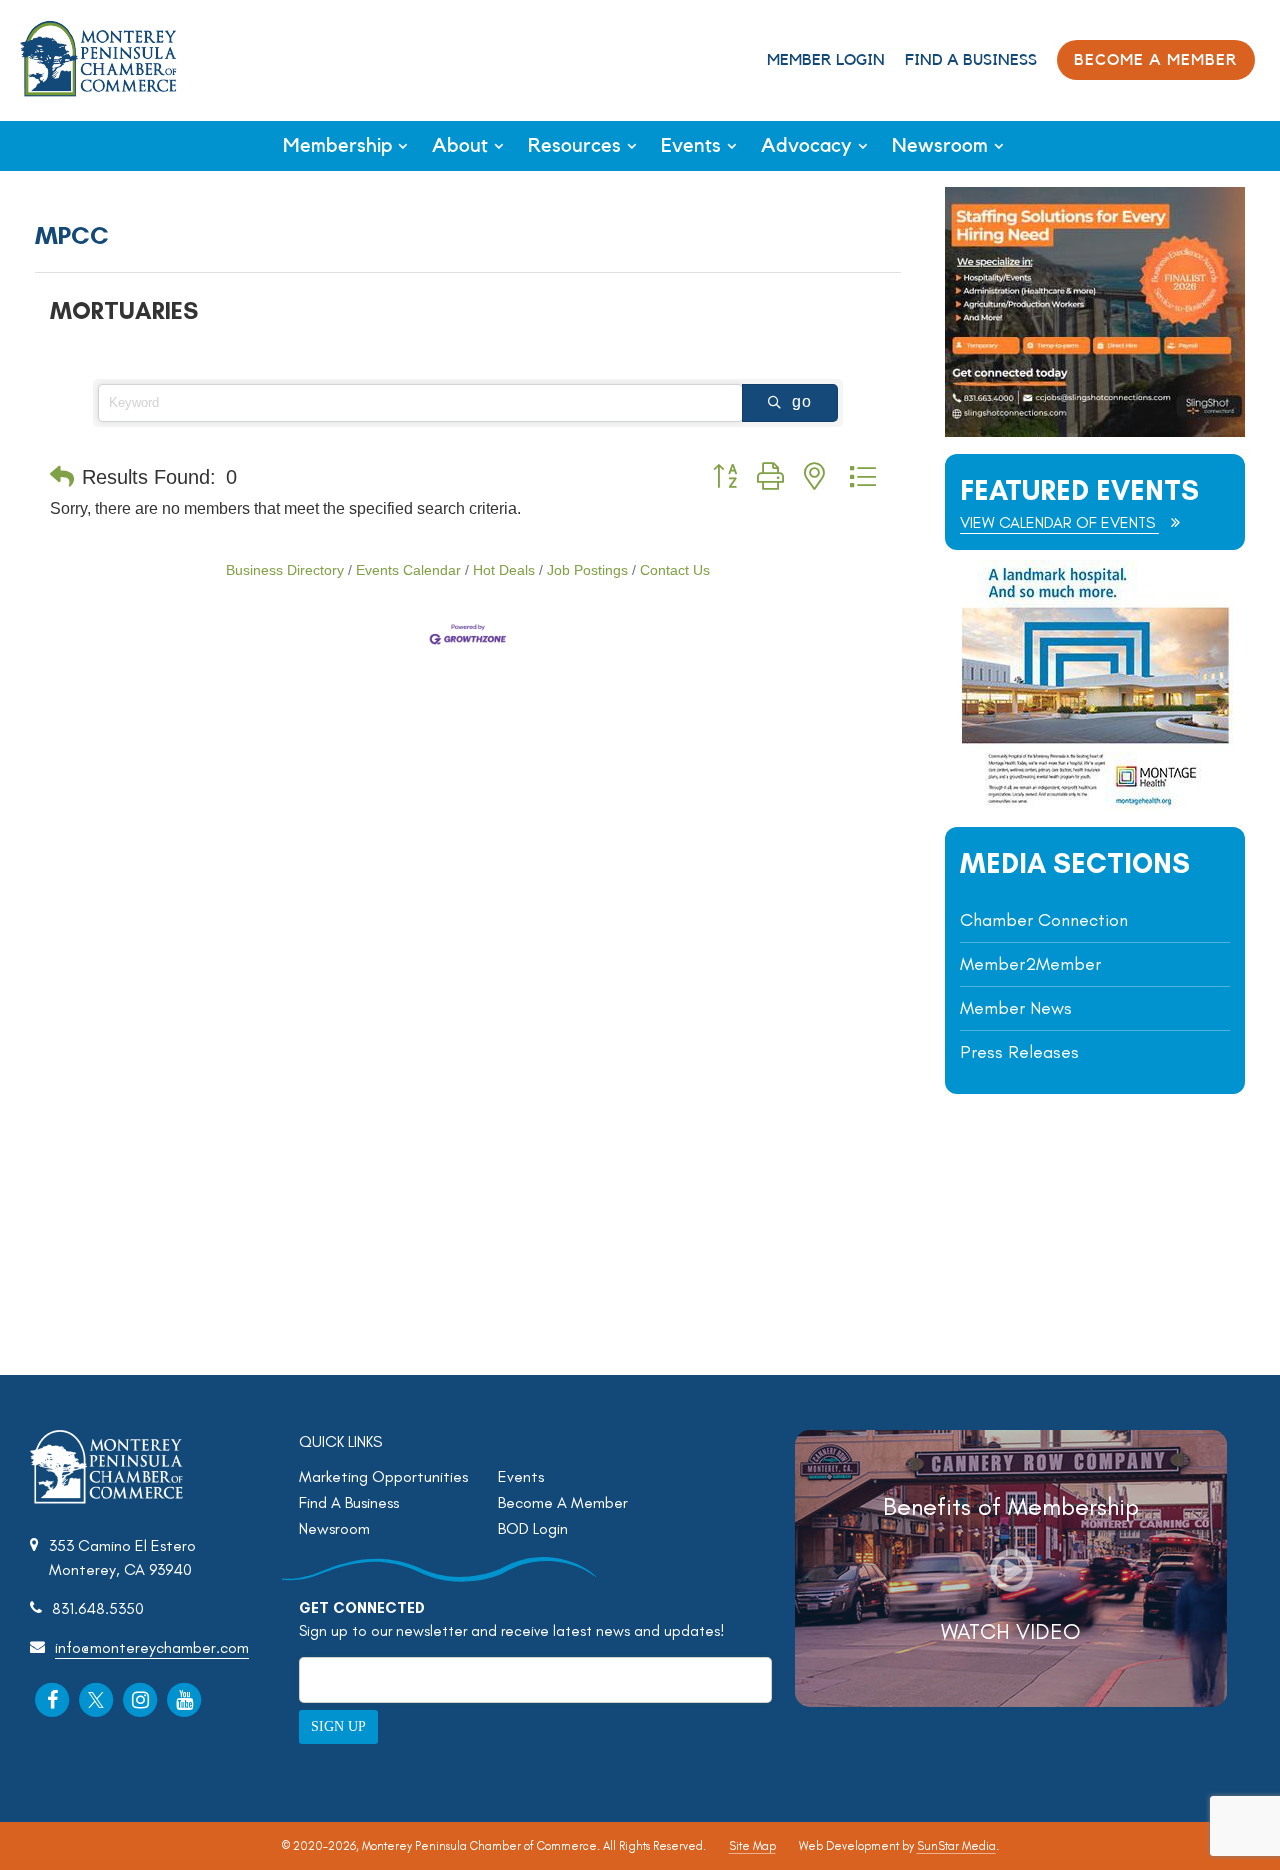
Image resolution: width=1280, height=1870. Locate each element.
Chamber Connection (1044, 920)
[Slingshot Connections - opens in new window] (1095, 431)
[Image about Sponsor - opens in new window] (1095, 804)
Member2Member (1030, 964)
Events (691, 146)
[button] (62, 477)
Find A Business (971, 60)
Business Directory (285, 570)
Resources (574, 146)
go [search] (802, 401)
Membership (337, 146)
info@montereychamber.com (152, 1647)
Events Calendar (408, 570)
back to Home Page (98, 58)
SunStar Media (956, 1846)
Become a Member (1156, 60)
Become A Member (563, 1502)
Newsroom (940, 146)
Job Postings (587, 570)
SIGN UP (338, 1726)
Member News (1016, 1008)
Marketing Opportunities (383, 1476)
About (460, 146)
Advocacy (806, 146)
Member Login (826, 60)
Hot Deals (504, 570)
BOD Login (533, 1528)
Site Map (752, 1846)
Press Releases (1019, 1052)
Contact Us (675, 570)
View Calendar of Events (1059, 522)
